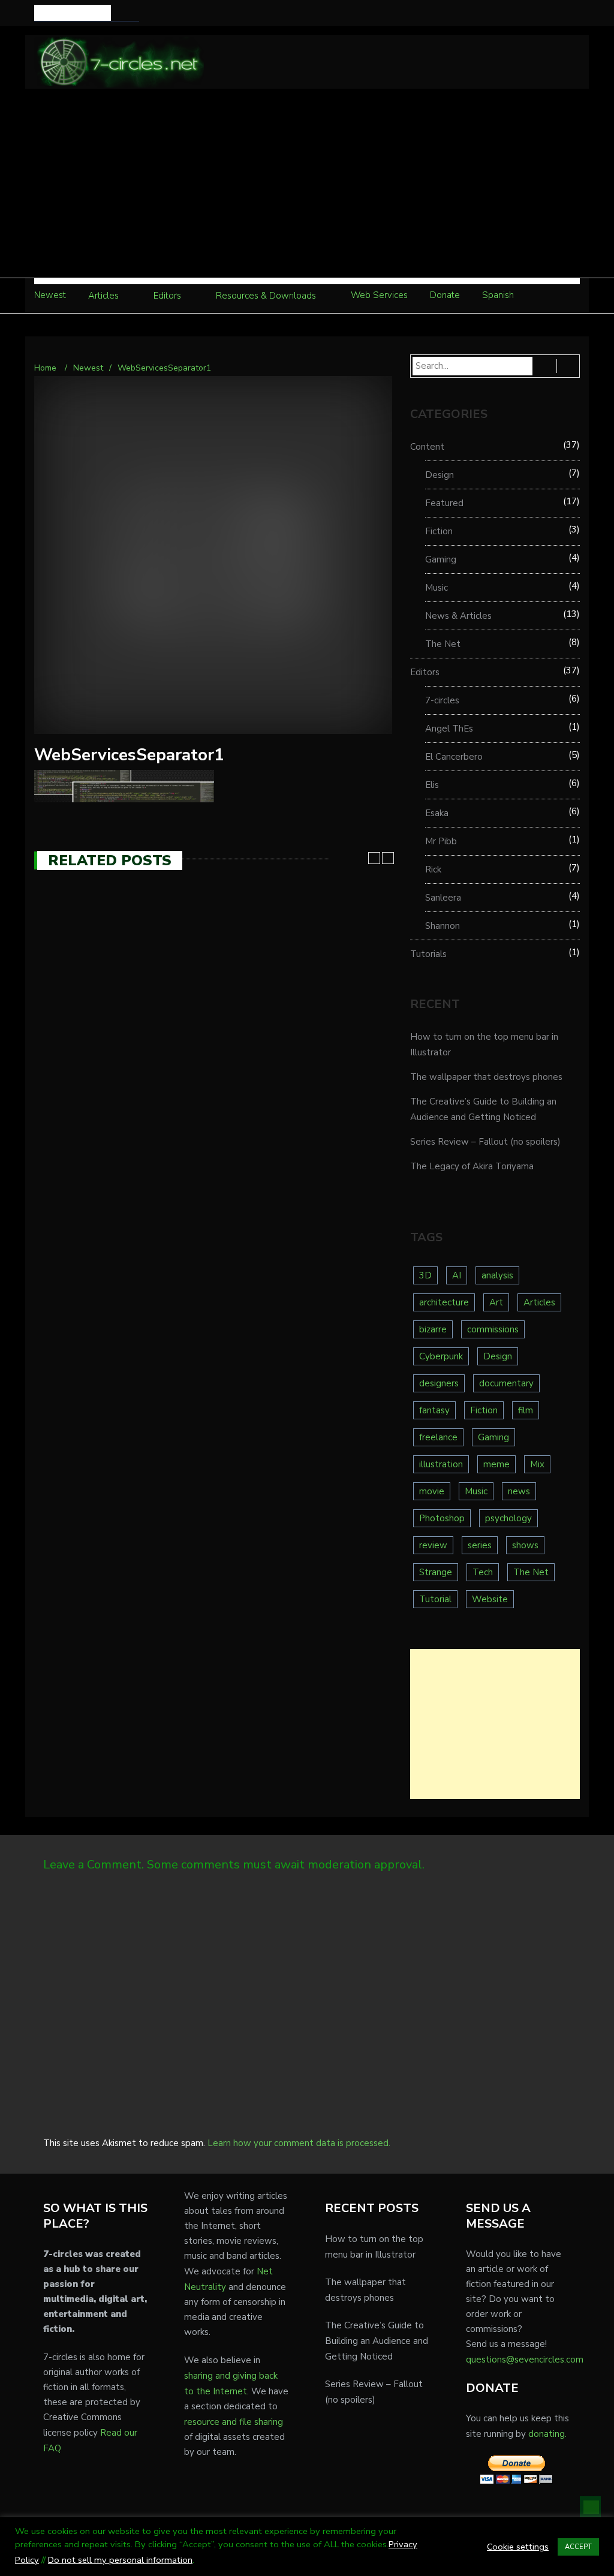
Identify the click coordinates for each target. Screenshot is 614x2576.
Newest (50, 295)
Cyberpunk (441, 1356)
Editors (167, 296)
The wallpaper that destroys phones (486, 1077)
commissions (493, 1329)
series (480, 1545)
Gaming (441, 559)
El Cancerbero (454, 757)
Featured (444, 503)
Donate (445, 295)
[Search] (132, 13)
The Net (443, 644)
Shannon (443, 926)
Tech (483, 1572)
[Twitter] (539, 13)
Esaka (437, 813)
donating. (547, 2434)
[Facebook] (522, 13)
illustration (441, 1464)
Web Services (379, 295)
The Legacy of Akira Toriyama (472, 1166)
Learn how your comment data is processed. (299, 2143)
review (433, 1545)
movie (432, 1491)
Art (496, 1302)
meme (496, 1464)
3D (425, 1275)
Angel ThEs (449, 729)
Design (440, 475)
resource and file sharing (234, 2422)
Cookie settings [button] (518, 2547)
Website (490, 1599)
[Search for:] (73, 13)
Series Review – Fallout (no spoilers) (485, 1142)
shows (525, 1545)
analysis (497, 1275)
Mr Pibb (441, 841)
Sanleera (443, 898)
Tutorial (435, 1599)
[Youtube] (556, 13)
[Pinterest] (573, 13)
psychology (508, 1518)
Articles (103, 296)
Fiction (439, 531)
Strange (436, 1572)
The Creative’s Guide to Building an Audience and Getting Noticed (377, 2341)
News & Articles (458, 616)
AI (457, 1275)
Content (427, 447)
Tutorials (428, 954)
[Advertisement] (307, 188)
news (519, 1491)
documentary (506, 1383)
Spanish (498, 295)
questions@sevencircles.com (525, 2360)
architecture (444, 1302)
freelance (438, 1437)
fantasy (434, 1410)
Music (437, 588)
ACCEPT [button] (578, 2547)
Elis (432, 785)
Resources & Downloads (266, 296)
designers (439, 1383)
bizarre (433, 1329)
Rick (433, 869)
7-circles (442, 700)
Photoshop (442, 1518)
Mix (537, 1464)
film (526, 1410)
